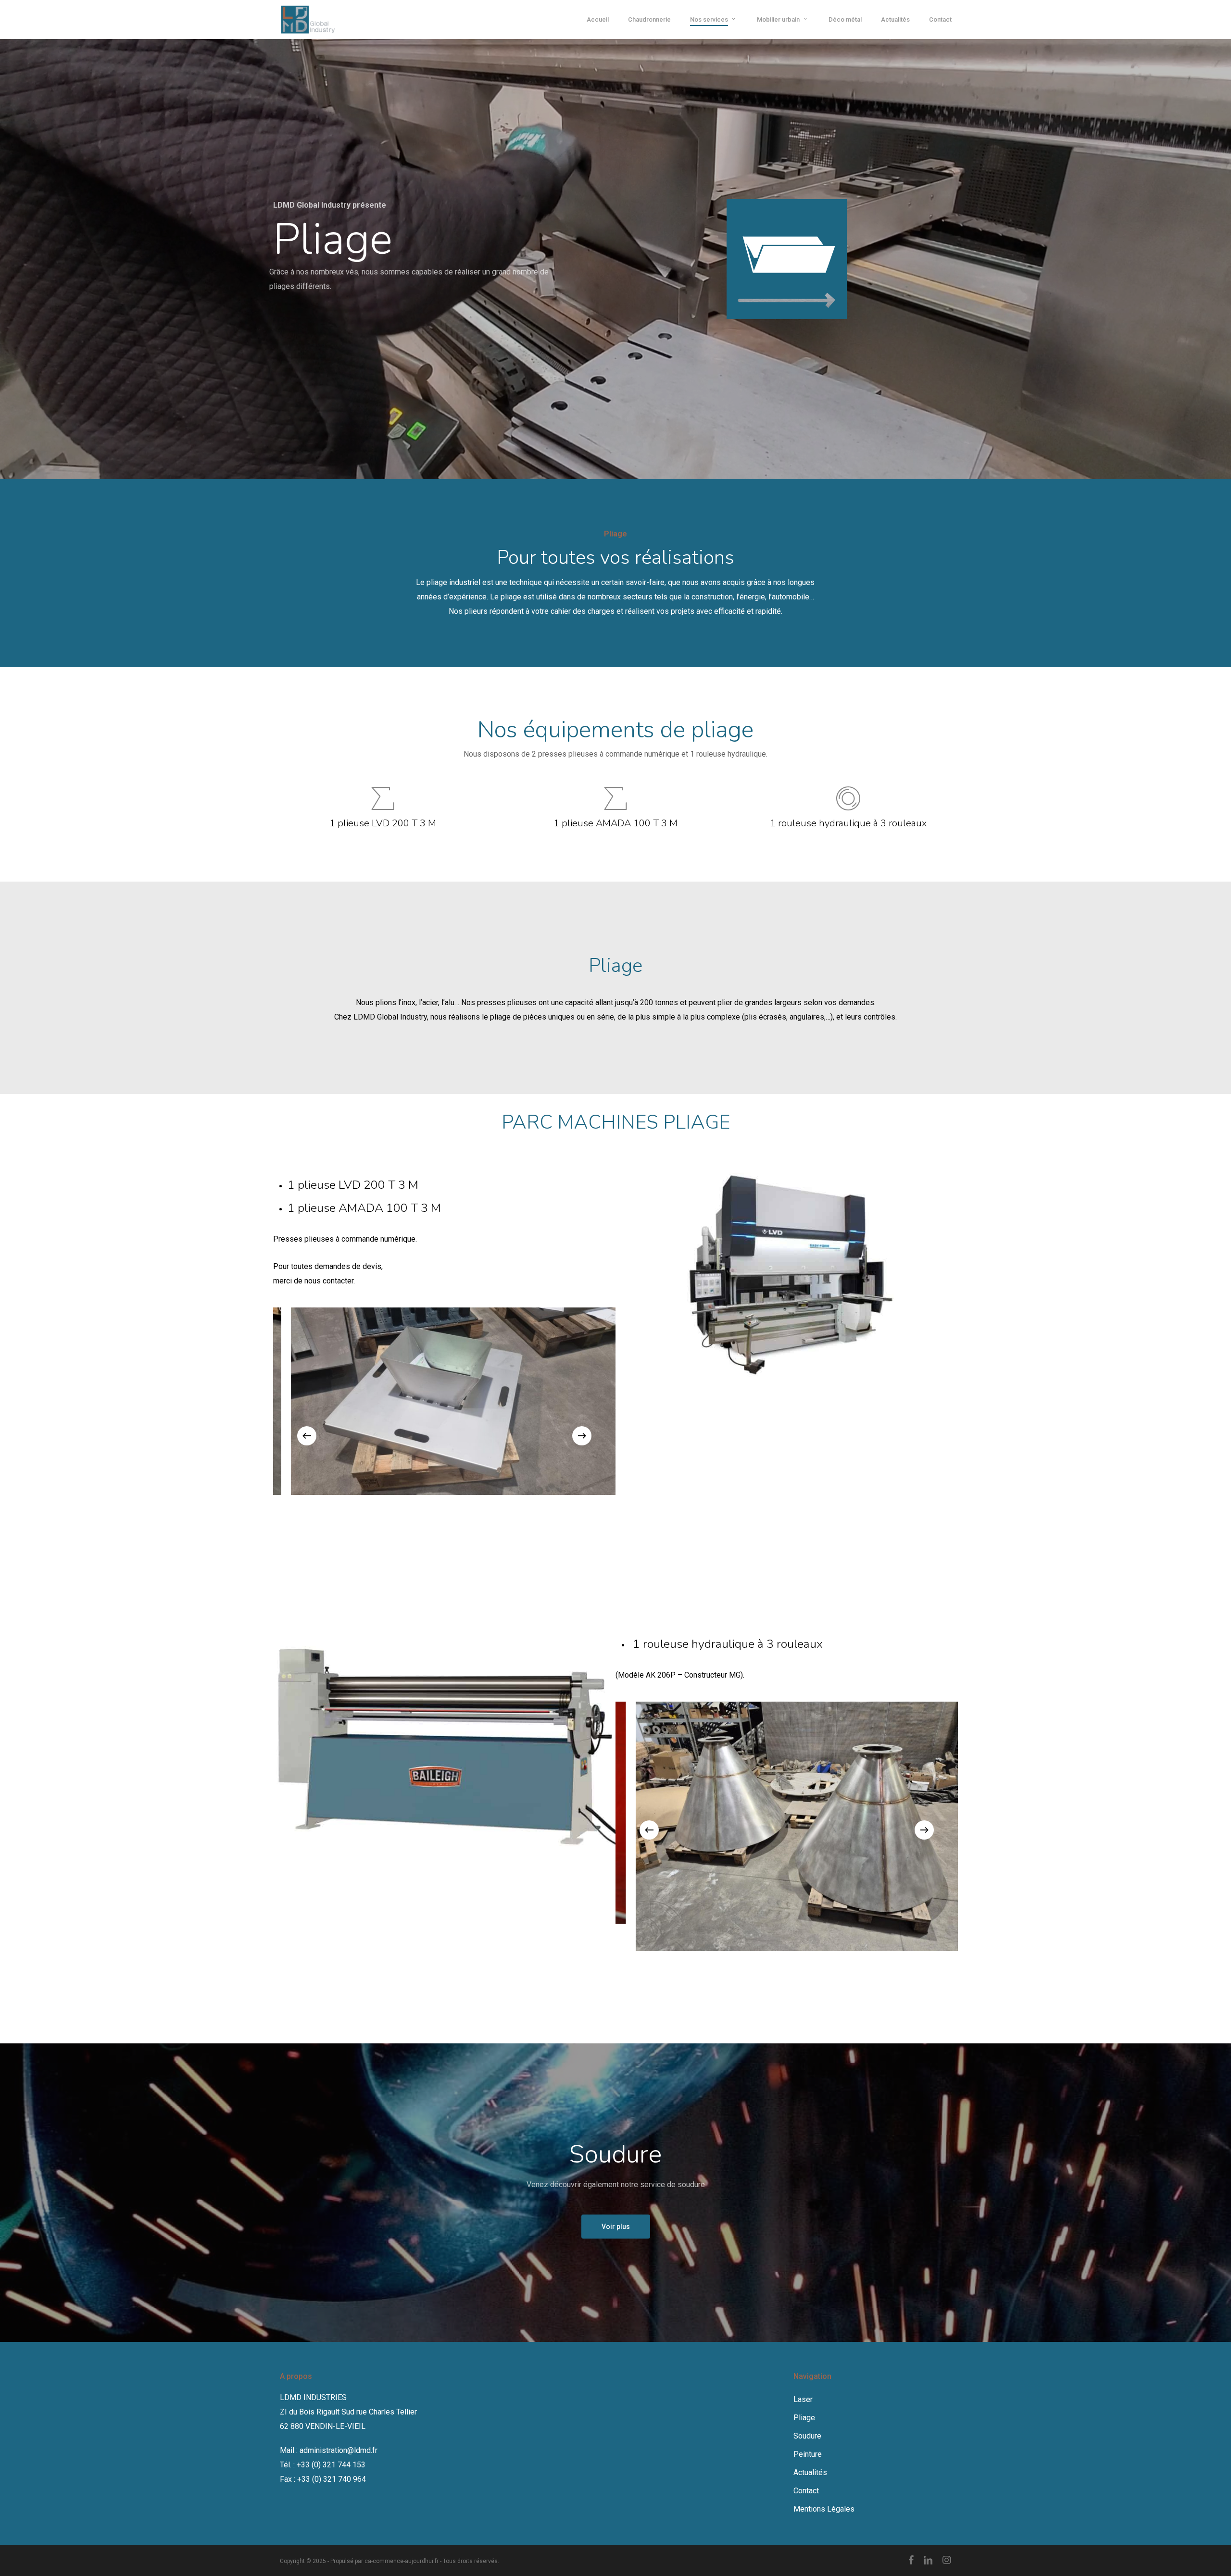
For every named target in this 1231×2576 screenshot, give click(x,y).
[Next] (582, 1436)
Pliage (804, 2418)
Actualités (810, 2472)
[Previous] (307, 1436)
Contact (806, 2491)
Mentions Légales (824, 2509)
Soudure (807, 2436)
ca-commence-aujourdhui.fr (402, 2561)
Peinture (808, 2454)
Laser (803, 2399)
